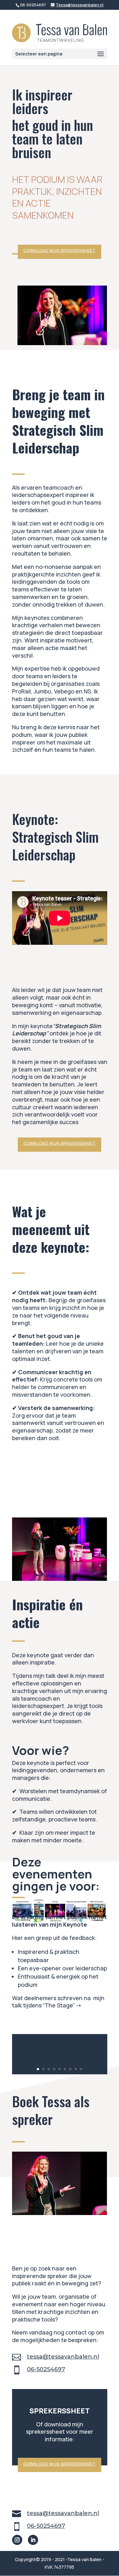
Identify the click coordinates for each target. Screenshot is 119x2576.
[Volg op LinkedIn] (33, 2540)
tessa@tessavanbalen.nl (63, 2357)
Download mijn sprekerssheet (60, 251)
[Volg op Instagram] (17, 2540)
